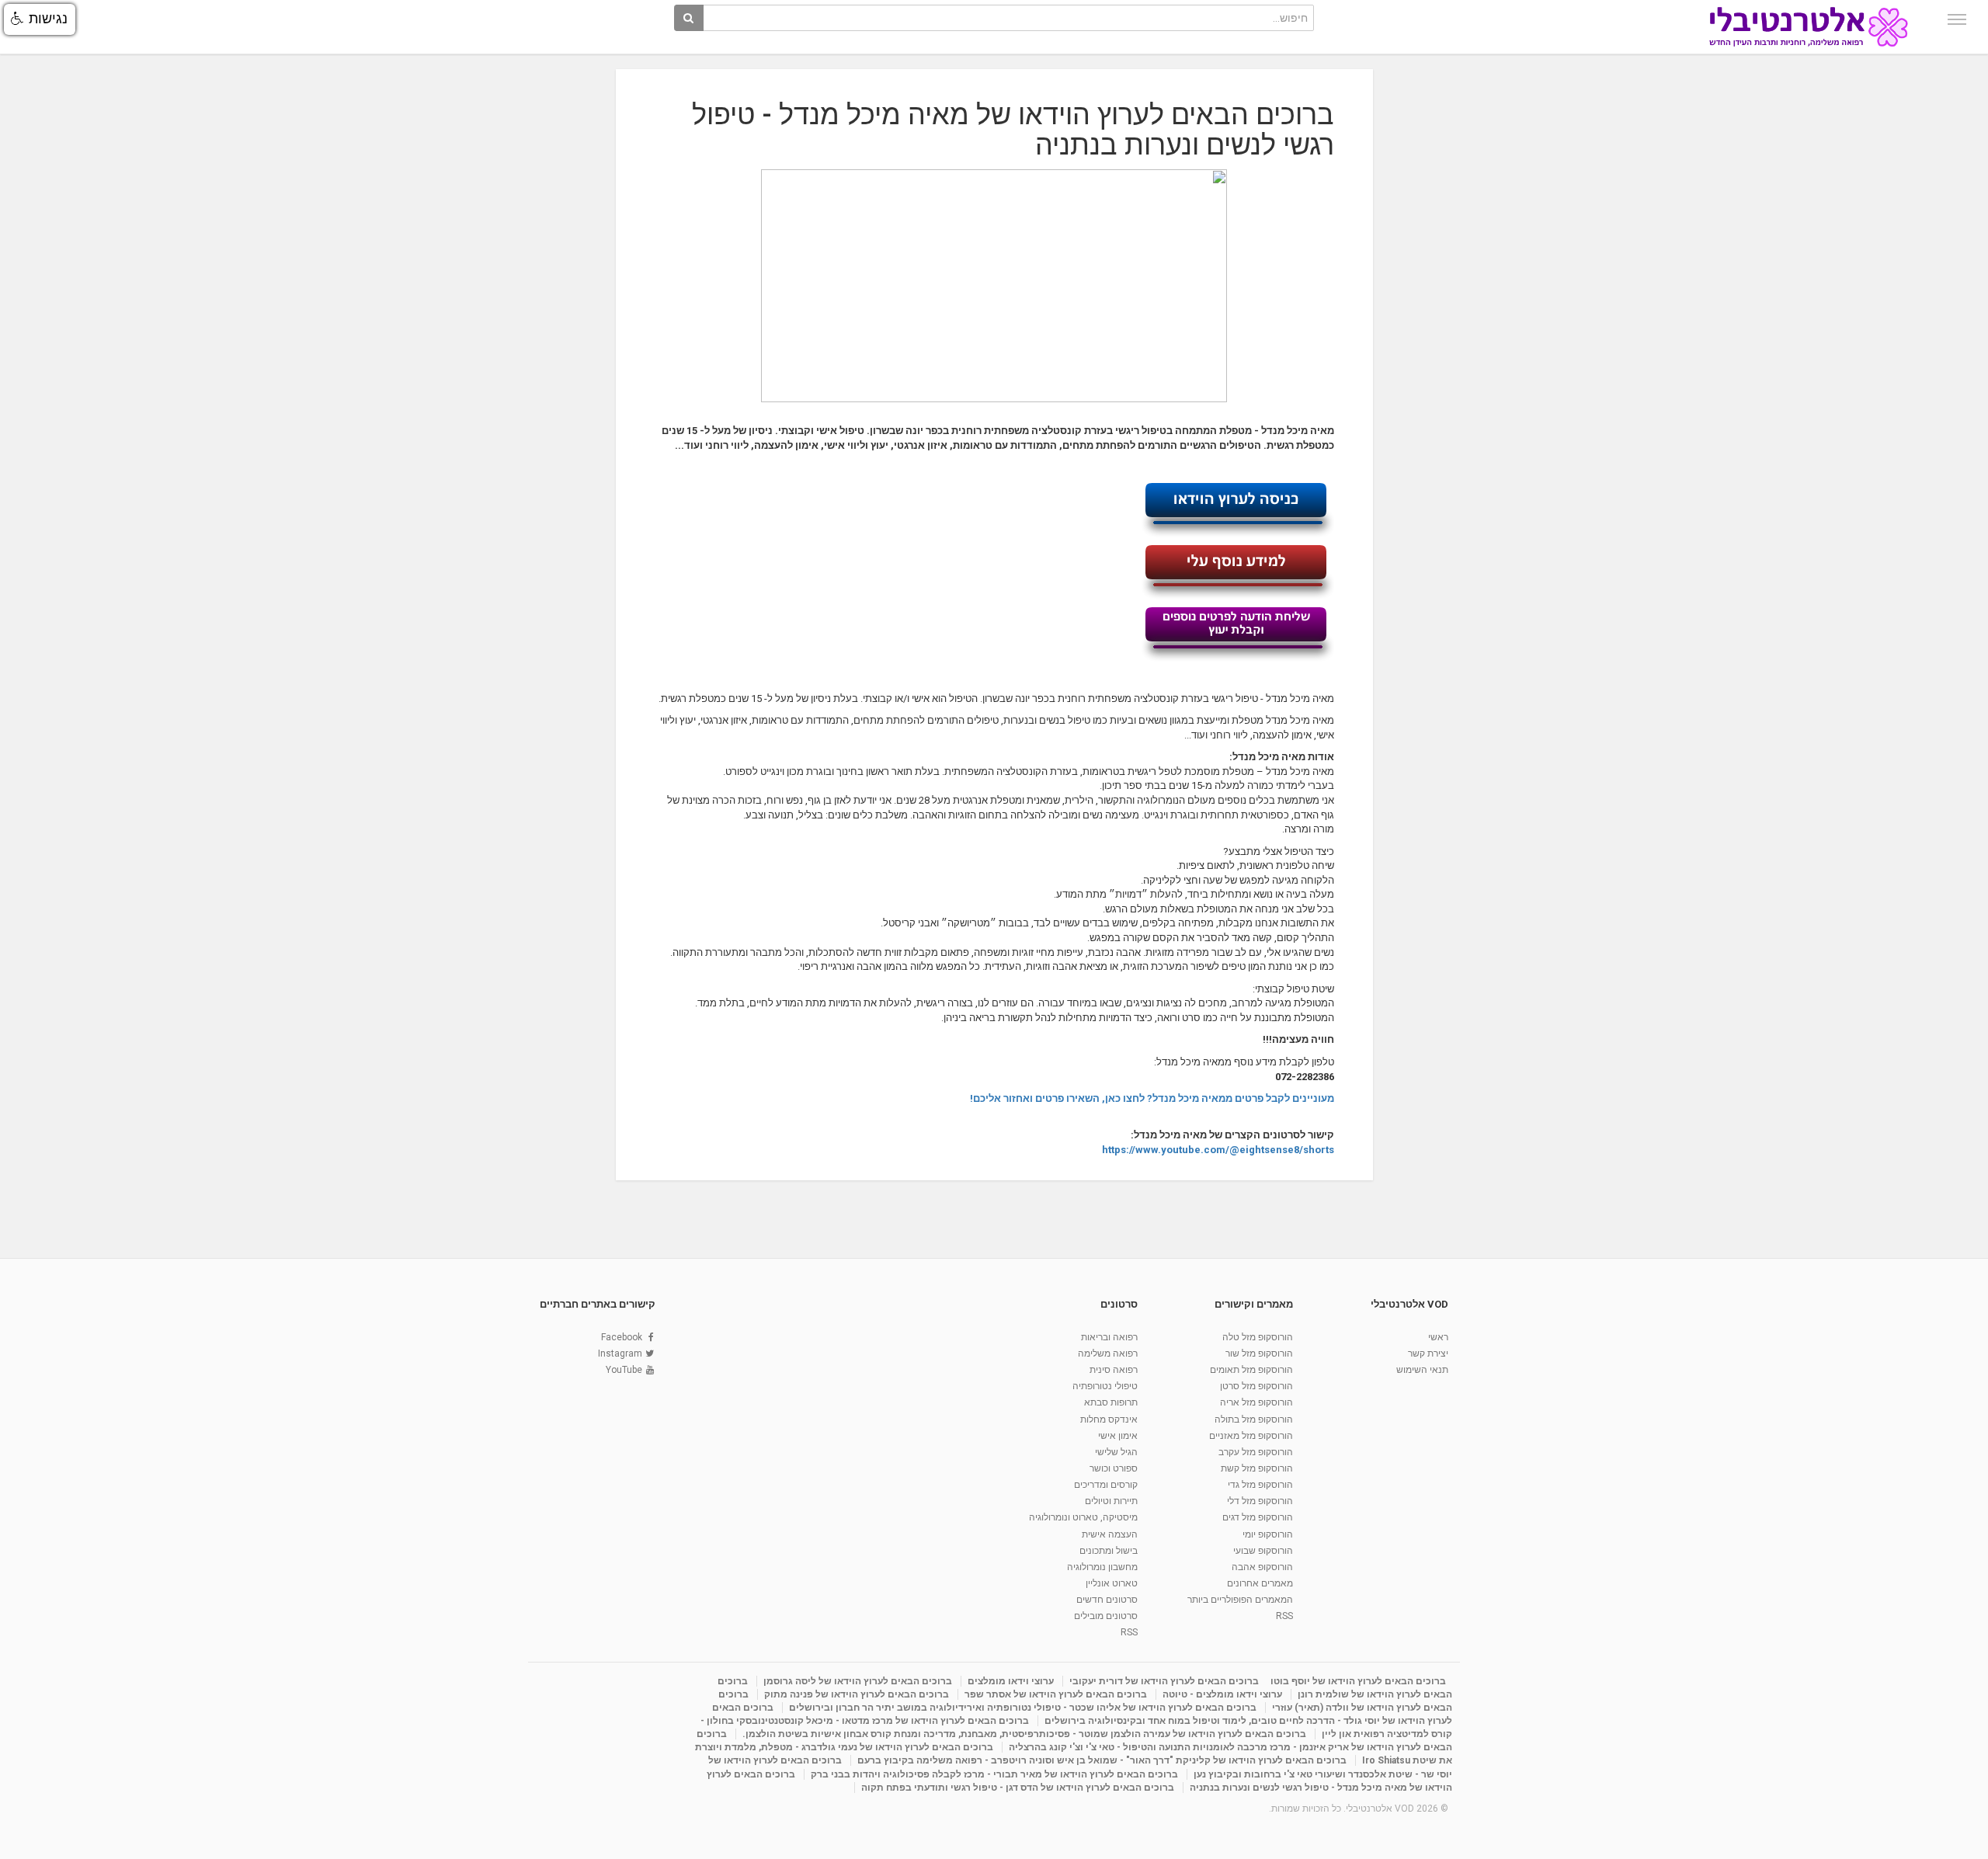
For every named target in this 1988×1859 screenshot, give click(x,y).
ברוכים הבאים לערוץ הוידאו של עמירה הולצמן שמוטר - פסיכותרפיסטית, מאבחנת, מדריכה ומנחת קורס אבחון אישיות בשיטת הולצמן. (1024, 1734)
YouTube (624, 1370)
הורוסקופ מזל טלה (1258, 1337)
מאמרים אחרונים (1260, 1583)
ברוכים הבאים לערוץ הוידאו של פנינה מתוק (857, 1694)
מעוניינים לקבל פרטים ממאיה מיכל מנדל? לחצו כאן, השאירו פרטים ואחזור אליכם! (1152, 1098)
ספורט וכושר (1114, 1468)
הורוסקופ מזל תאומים (1251, 1370)
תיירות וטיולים (1111, 1501)
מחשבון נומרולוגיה (1102, 1567)
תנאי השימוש (1422, 1370)
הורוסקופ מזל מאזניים (1251, 1436)
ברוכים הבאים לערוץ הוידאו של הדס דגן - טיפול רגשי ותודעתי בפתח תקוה (1018, 1788)
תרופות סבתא (1111, 1402)
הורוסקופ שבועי (1263, 1551)
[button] (40, 19)
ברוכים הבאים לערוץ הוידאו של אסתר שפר (1056, 1694)
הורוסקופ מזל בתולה (1254, 1419)
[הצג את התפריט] (1957, 19)
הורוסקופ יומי (1268, 1534)
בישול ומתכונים (1109, 1551)
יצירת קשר (1428, 1353)
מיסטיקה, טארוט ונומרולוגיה (1083, 1517)
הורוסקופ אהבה (1262, 1567)
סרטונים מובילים (1106, 1616)
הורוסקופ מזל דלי (1260, 1501)
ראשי (1438, 1337)
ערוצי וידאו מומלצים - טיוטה (1222, 1694)
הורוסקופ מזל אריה (1256, 1402)
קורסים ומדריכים (1106, 1485)
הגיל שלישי (1116, 1452)
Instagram (620, 1353)
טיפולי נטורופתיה (1105, 1386)
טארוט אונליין (1112, 1583)
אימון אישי (1118, 1436)
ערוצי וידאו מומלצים (1011, 1681)
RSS (1284, 1616)
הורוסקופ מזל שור (1259, 1353)
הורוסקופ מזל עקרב (1256, 1452)
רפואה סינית (1114, 1370)
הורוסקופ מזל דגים (1258, 1517)
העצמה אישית (1110, 1534)
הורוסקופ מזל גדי (1260, 1485)
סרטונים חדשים (1107, 1600)
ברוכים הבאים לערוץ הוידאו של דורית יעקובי (1164, 1681)
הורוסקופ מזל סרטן (1256, 1386)
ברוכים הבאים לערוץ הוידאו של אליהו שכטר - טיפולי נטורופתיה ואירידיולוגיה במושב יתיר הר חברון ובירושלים (1023, 1708)
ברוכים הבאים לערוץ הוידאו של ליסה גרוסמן (858, 1681)
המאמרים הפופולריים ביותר (1240, 1600)
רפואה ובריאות (1109, 1337)
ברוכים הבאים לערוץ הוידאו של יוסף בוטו (1358, 1681)
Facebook (622, 1337)
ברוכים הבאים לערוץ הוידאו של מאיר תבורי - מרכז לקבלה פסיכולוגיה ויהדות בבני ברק (994, 1774)
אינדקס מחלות (1109, 1419)
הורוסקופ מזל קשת (1257, 1468)
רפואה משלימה (1108, 1353)
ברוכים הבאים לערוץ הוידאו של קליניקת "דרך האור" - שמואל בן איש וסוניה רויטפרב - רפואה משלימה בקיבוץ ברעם (1102, 1760)
